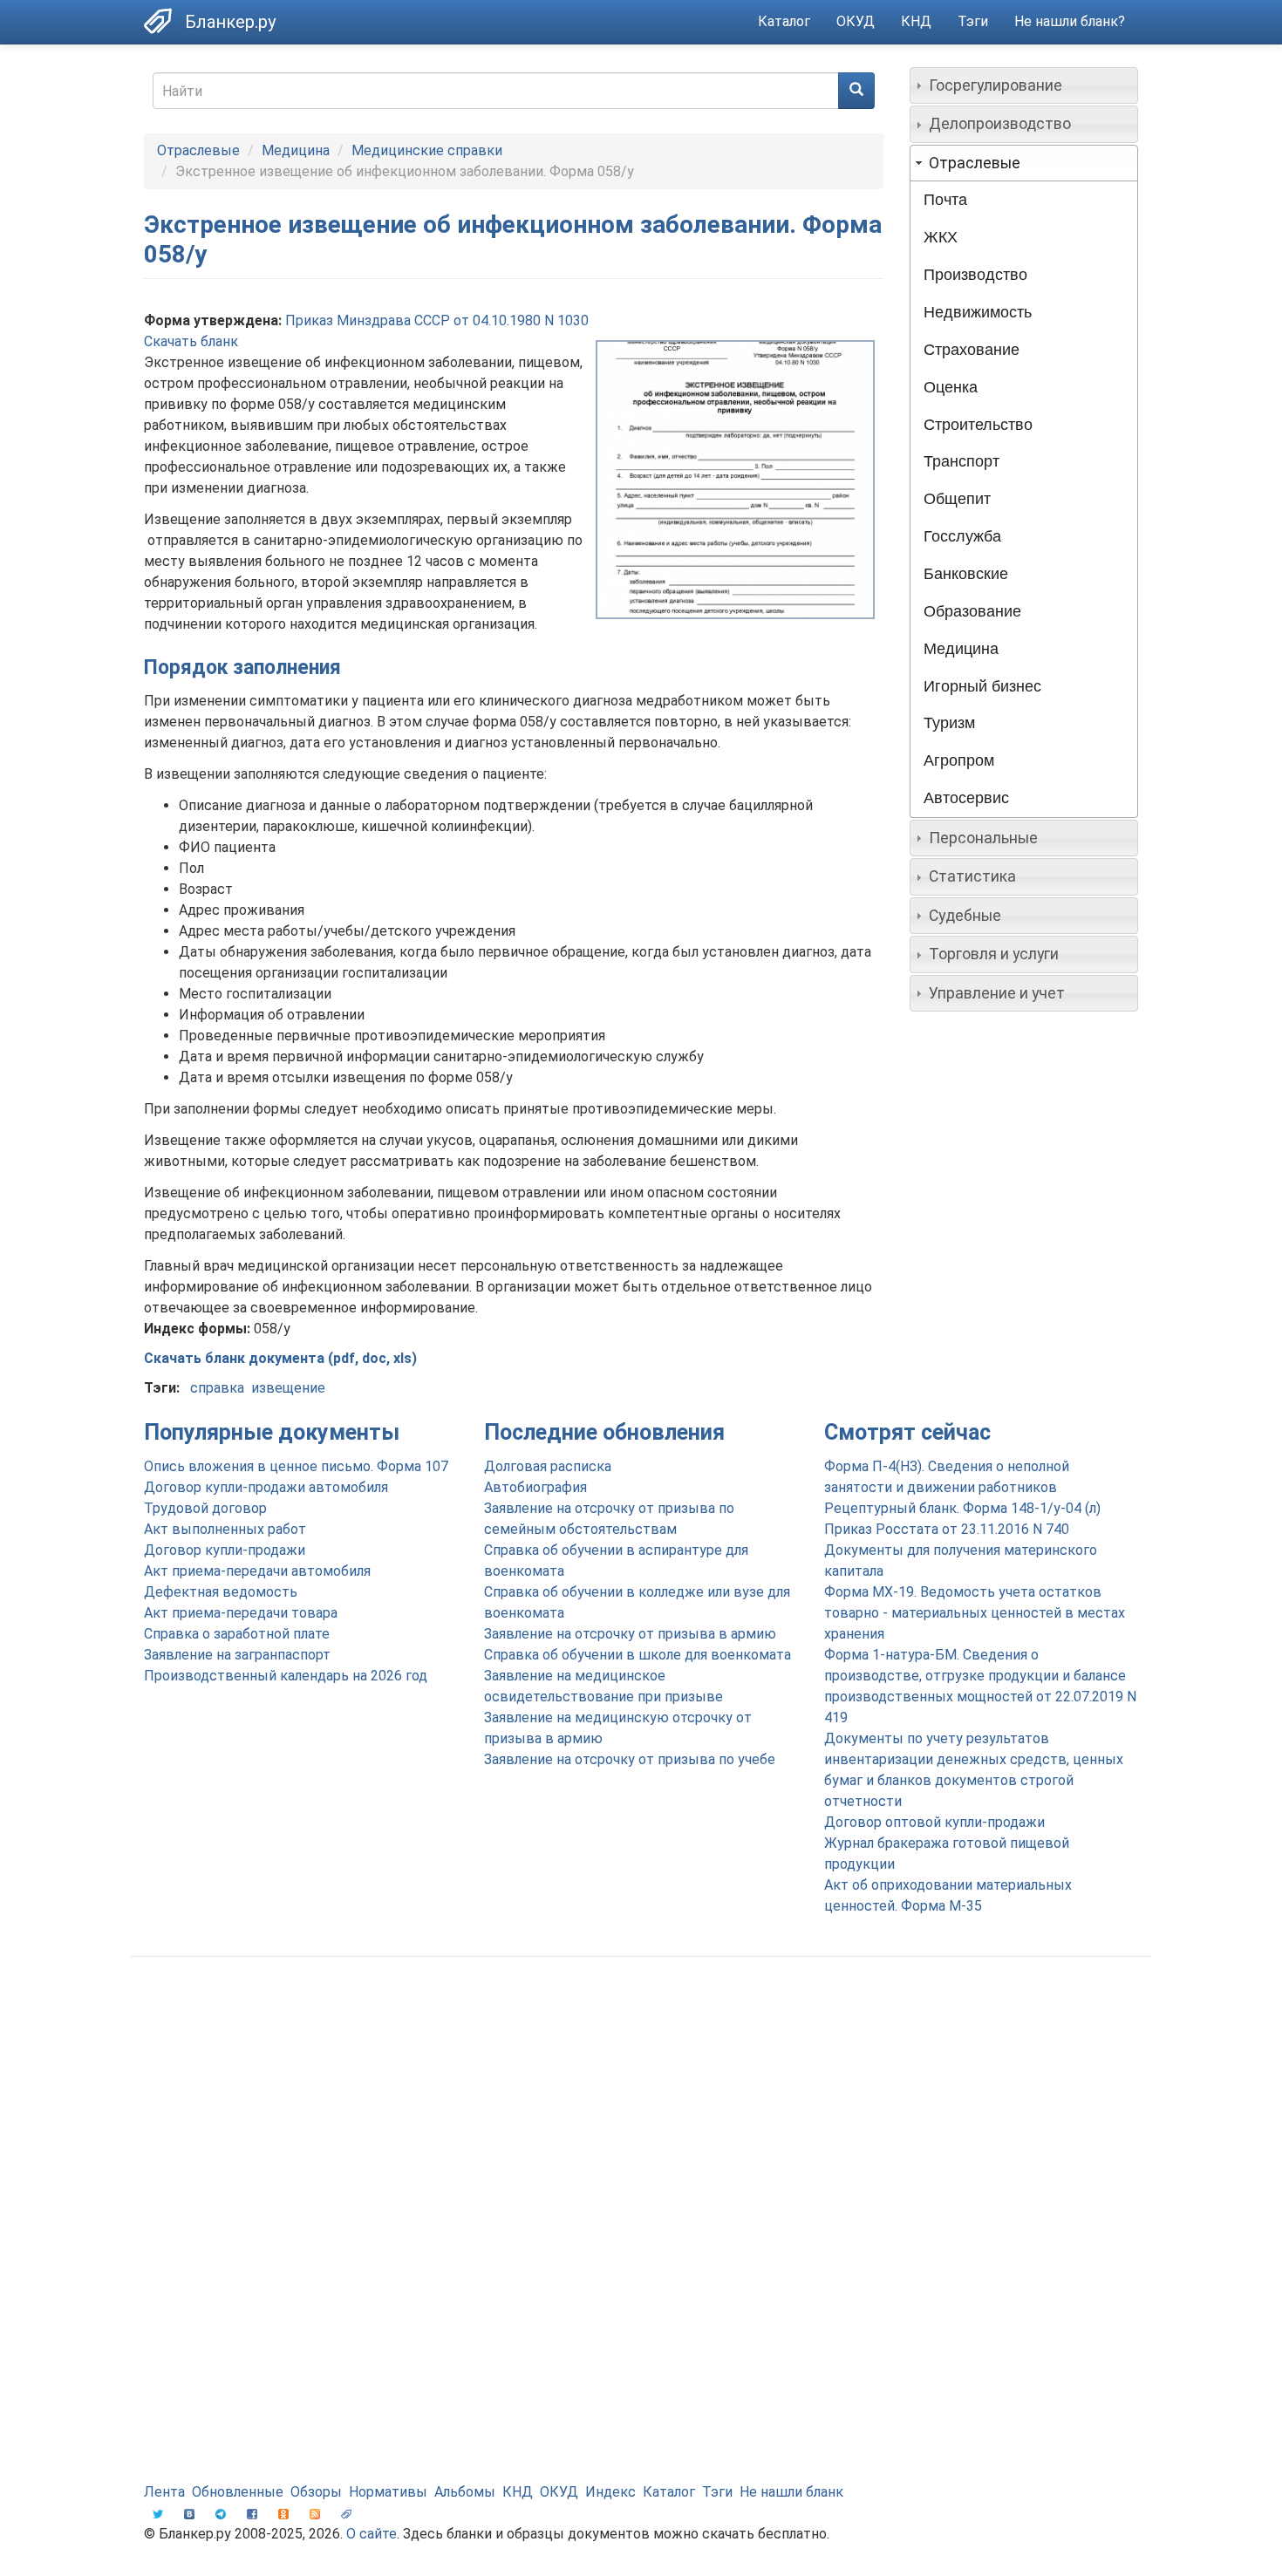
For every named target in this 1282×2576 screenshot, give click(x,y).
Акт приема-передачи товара (241, 1613)
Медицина (296, 150)
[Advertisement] (641, 2109)
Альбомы (465, 2492)
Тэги (973, 21)
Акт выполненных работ (225, 1529)
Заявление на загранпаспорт (237, 1655)
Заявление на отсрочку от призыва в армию (630, 1634)
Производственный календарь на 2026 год (286, 1676)
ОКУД (856, 21)
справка (217, 1388)
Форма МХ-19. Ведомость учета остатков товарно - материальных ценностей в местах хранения (975, 1613)
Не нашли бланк (791, 2492)
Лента (164, 2492)
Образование (972, 611)
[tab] (1024, 85)
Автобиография (535, 1487)
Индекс (610, 2492)
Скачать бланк (191, 341)
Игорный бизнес (982, 686)
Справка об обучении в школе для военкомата (638, 1655)
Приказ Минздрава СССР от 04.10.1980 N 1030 (437, 320)
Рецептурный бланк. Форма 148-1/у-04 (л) (962, 1508)
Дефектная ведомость (221, 1592)
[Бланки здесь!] (164, 21)
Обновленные (238, 2492)
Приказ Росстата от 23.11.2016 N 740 (947, 1529)
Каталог (784, 21)
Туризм (949, 723)
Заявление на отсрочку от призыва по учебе (630, 1759)
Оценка (951, 387)
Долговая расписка (548, 1466)
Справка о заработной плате (237, 1634)
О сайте (372, 2534)
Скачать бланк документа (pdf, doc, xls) (280, 1358)
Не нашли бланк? (1070, 21)
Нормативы (388, 2492)
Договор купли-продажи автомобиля (266, 1487)
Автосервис (966, 798)
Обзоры (316, 2492)
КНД (916, 21)
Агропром (959, 760)
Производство (975, 275)
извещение (288, 1388)
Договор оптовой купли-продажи (934, 1822)
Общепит (957, 499)
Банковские (966, 574)
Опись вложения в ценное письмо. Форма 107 (296, 1466)
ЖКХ (941, 237)
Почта (945, 200)
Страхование (972, 350)
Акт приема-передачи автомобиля (257, 1571)
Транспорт (961, 461)
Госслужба (962, 536)
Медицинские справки (427, 150)
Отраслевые (198, 150)
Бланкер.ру (230, 22)
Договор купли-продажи (225, 1550)
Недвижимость (978, 312)
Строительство (978, 425)
